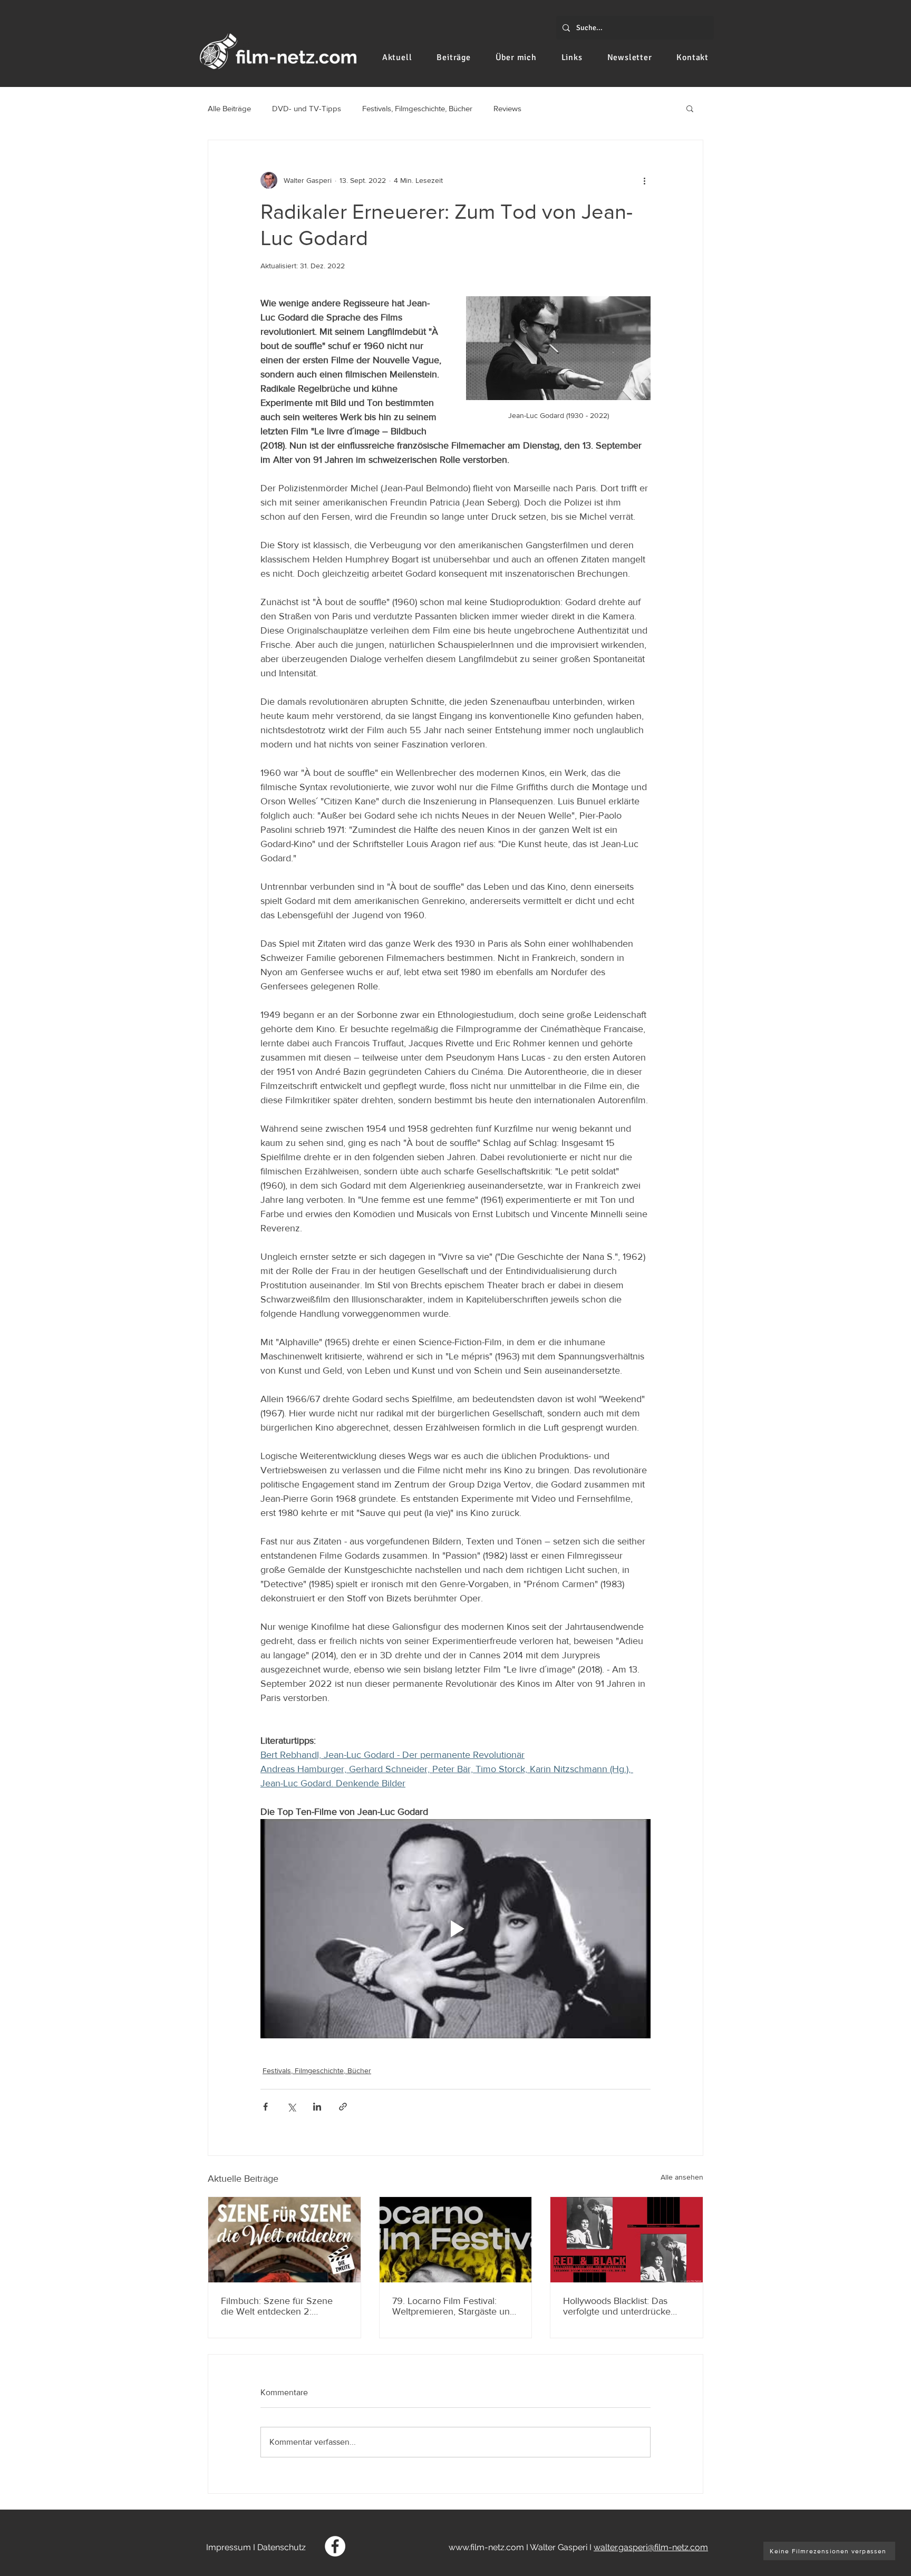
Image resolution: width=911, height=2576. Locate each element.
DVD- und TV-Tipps (307, 108)
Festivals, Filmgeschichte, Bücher (417, 108)
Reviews (507, 108)
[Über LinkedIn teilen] (317, 2107)
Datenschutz (282, 2547)
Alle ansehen (682, 2177)
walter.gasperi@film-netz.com (651, 2547)
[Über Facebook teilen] (265, 2107)
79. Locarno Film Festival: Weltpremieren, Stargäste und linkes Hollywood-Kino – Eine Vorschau (454, 2306)
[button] (690, 108)
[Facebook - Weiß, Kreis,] (335, 2546)
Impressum (229, 2547)
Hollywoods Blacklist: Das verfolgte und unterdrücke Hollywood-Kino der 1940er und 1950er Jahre (619, 2306)
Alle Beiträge (229, 108)
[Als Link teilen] (343, 2107)
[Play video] (455, 1929)
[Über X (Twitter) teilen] (291, 2107)
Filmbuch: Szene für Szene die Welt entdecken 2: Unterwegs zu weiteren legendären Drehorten (277, 2306)
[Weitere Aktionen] (644, 180)
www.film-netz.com (486, 2547)
